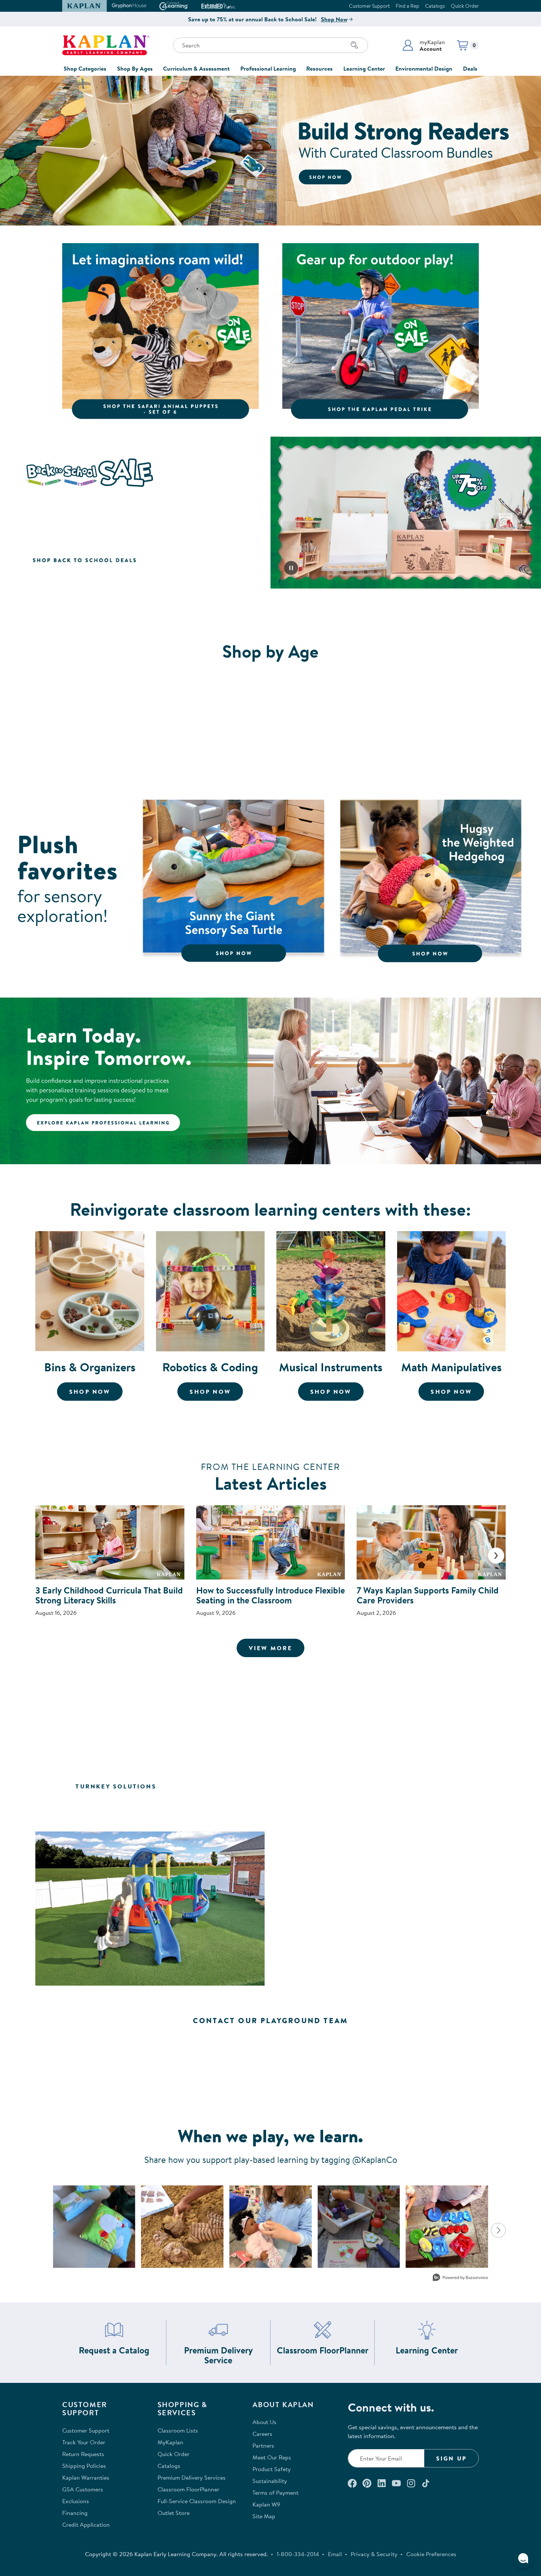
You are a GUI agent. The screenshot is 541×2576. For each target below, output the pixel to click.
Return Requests (83, 2454)
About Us (264, 2422)
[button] (423, 45)
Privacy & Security (374, 2554)
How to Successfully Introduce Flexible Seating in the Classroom (270, 1595)
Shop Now (334, 19)
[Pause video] (291, 568)
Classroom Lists (178, 2430)
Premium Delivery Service (224, 2355)
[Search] (354, 45)
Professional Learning (268, 68)
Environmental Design (424, 68)
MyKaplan (170, 2442)
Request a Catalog (114, 2350)
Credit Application (86, 2525)
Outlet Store (174, 2513)
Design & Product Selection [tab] (338, 1786)
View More (277, 1648)
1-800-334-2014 (298, 2554)
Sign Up (451, 2458)
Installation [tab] (270, 1808)
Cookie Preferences (431, 2554)
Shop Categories (85, 68)
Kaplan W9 (266, 2504)
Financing (75, 2513)
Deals (470, 68)
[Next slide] (496, 1556)
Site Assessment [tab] (218, 1786)
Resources (319, 68)
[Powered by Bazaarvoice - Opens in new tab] (460, 2278)
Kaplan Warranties (86, 2477)
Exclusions (76, 2501)
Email (335, 2554)
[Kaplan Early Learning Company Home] (106, 45)
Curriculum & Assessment (196, 68)
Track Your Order (84, 2442)
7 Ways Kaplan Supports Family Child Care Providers (428, 1595)
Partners (263, 2445)
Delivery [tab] (444, 1786)
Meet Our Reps (272, 2457)
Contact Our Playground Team (270, 2020)
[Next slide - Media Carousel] (498, 2230)
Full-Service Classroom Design (197, 2501)
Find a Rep (407, 6)
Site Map (264, 2516)
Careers (262, 2434)
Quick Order (465, 6)
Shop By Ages (135, 68)
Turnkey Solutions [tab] (116, 1786)
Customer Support (369, 6)
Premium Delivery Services (192, 2477)
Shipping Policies (84, 2466)
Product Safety (272, 2469)
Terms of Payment (275, 2492)
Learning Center (364, 68)
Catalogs (435, 6)
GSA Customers (83, 2489)
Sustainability (270, 2481)
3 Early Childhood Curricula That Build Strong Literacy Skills (109, 1595)
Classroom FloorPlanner (323, 2350)
